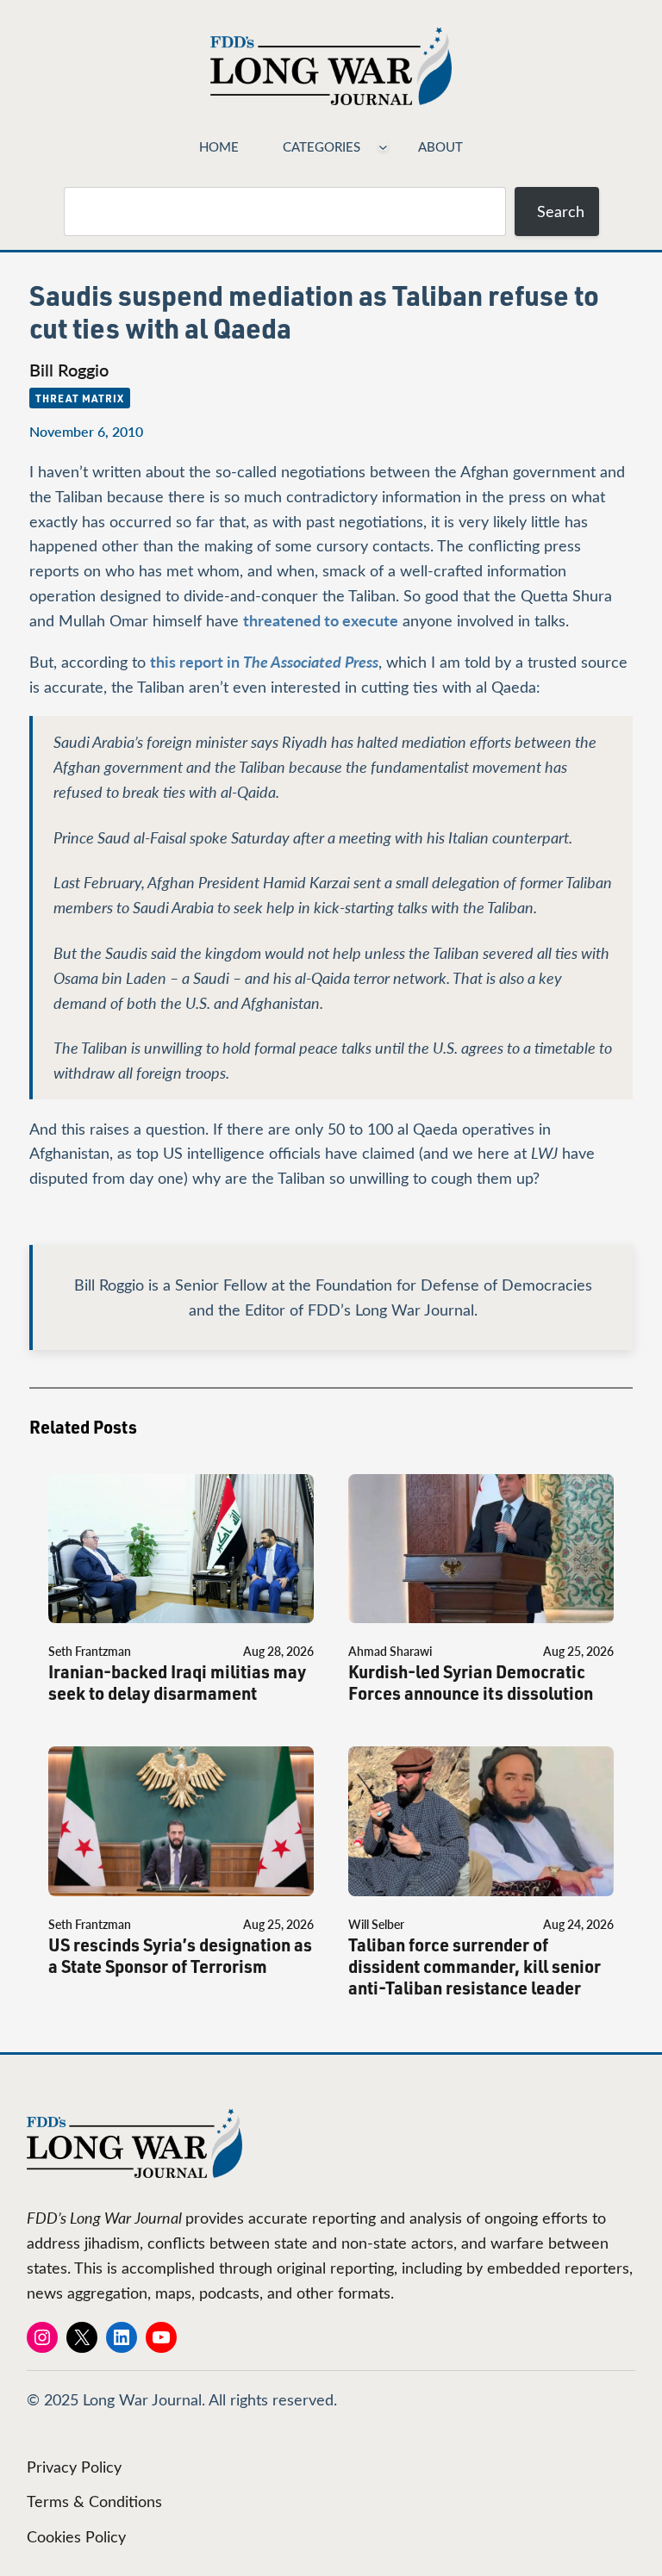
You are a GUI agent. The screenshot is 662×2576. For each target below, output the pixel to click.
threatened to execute (321, 620)
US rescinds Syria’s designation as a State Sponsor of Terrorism (180, 1956)
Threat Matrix (79, 398)
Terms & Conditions (94, 2501)
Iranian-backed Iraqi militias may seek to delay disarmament (177, 1683)
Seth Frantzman (90, 1651)
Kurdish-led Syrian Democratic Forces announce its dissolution (471, 1683)
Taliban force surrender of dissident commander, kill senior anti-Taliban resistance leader (475, 1966)
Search (561, 211)
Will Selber (376, 1924)
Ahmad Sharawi (390, 1651)
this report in (264, 661)
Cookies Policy (76, 2536)
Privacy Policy (74, 2467)
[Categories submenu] (383, 146)
